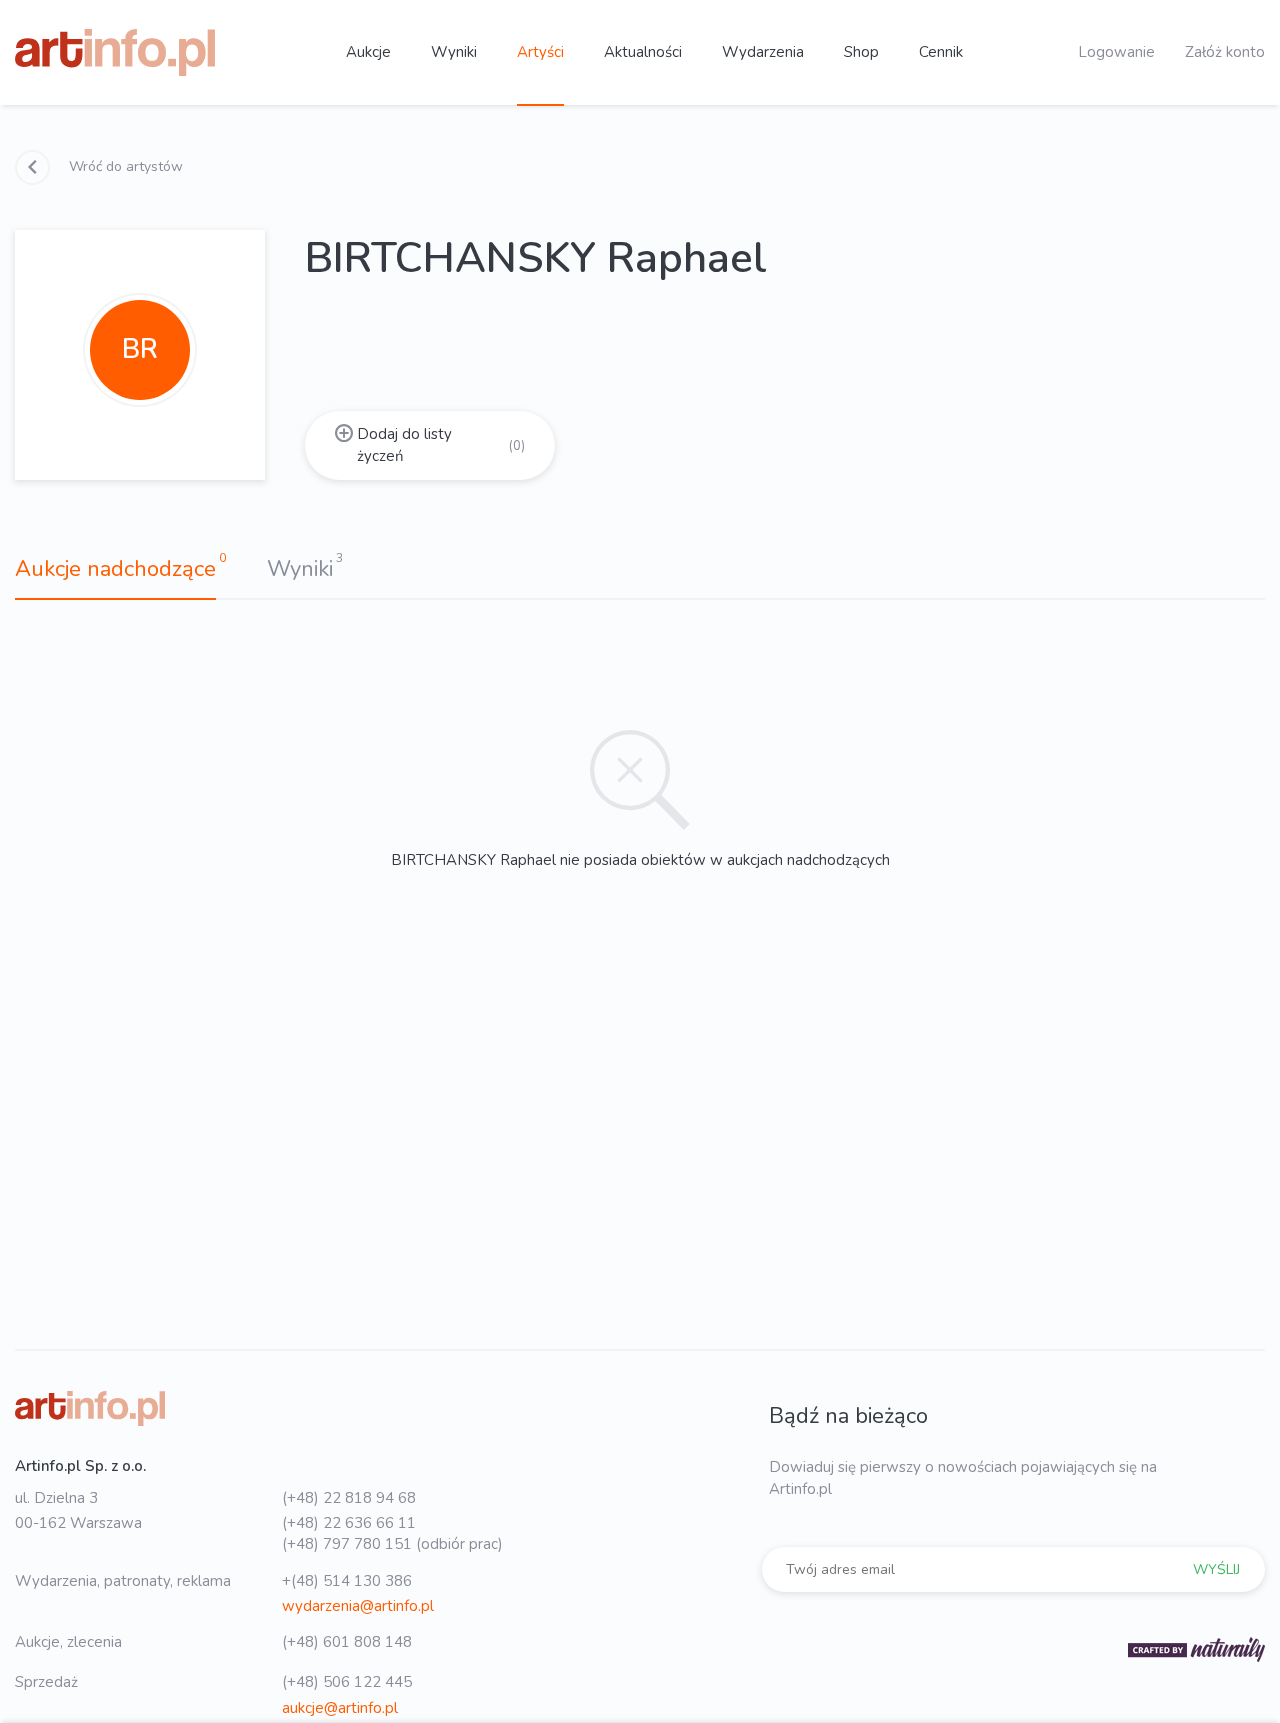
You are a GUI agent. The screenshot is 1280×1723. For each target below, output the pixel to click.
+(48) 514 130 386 (347, 1581)
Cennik (941, 52)
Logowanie (1116, 52)
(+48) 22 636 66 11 (349, 1523)
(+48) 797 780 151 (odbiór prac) (392, 1544)
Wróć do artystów (124, 166)
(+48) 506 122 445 (347, 1682)
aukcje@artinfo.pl (340, 1708)
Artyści (540, 52)
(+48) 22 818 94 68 (349, 1498)
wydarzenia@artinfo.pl (358, 1606)
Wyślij (1216, 1569)
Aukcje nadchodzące (115, 569)
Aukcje (368, 52)
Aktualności (643, 52)
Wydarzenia (763, 52)
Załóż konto (1225, 52)
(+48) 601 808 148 (347, 1642)
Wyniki (454, 52)
